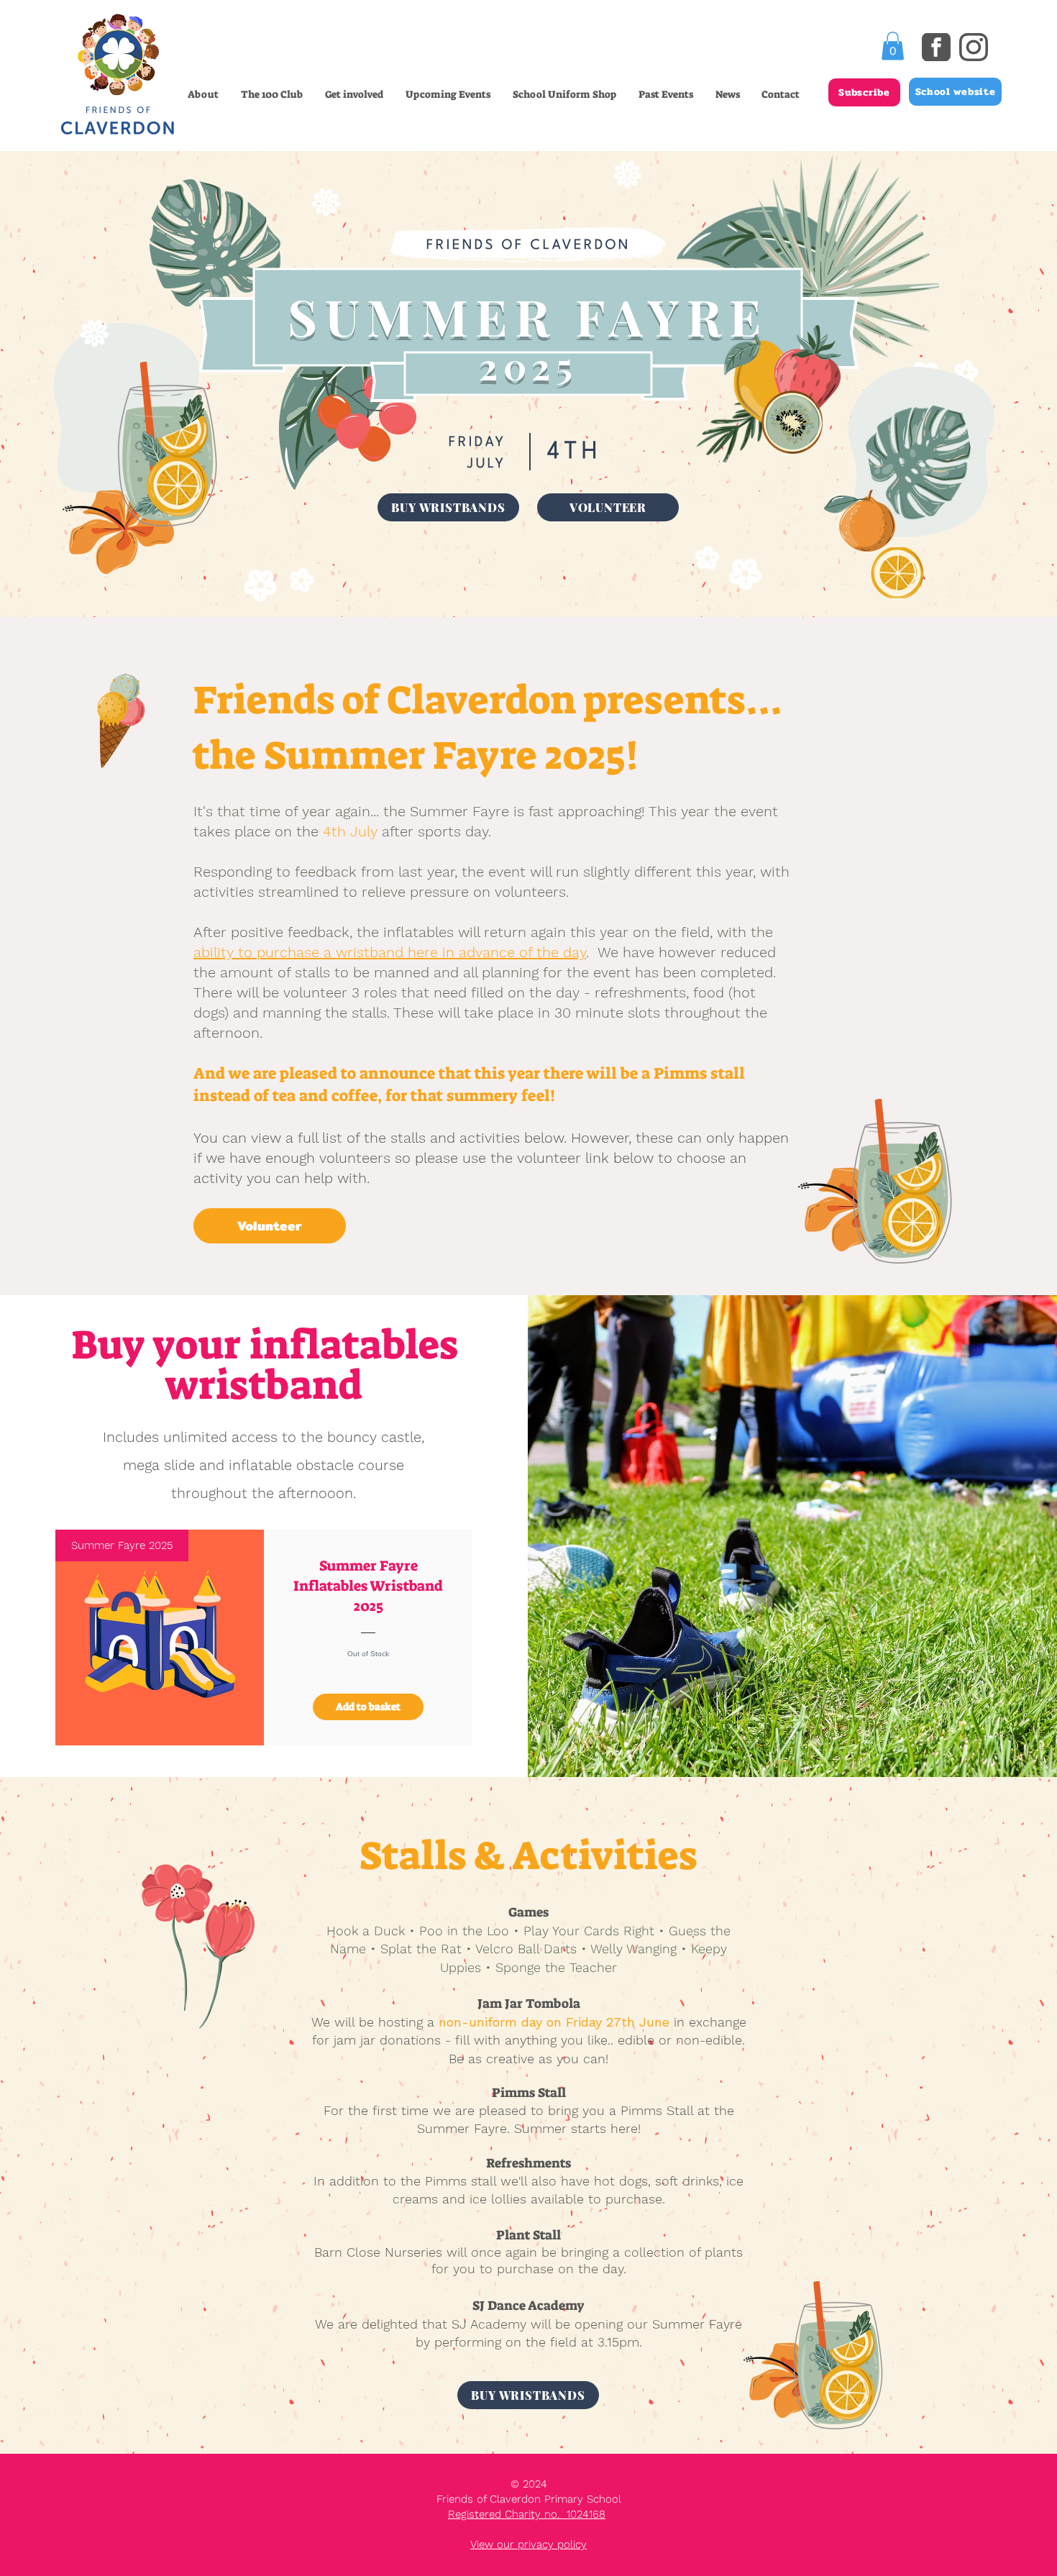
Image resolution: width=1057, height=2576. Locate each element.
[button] (354, 94)
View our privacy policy (528, 2544)
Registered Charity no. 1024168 (527, 2514)
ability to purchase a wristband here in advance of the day (390, 952)
